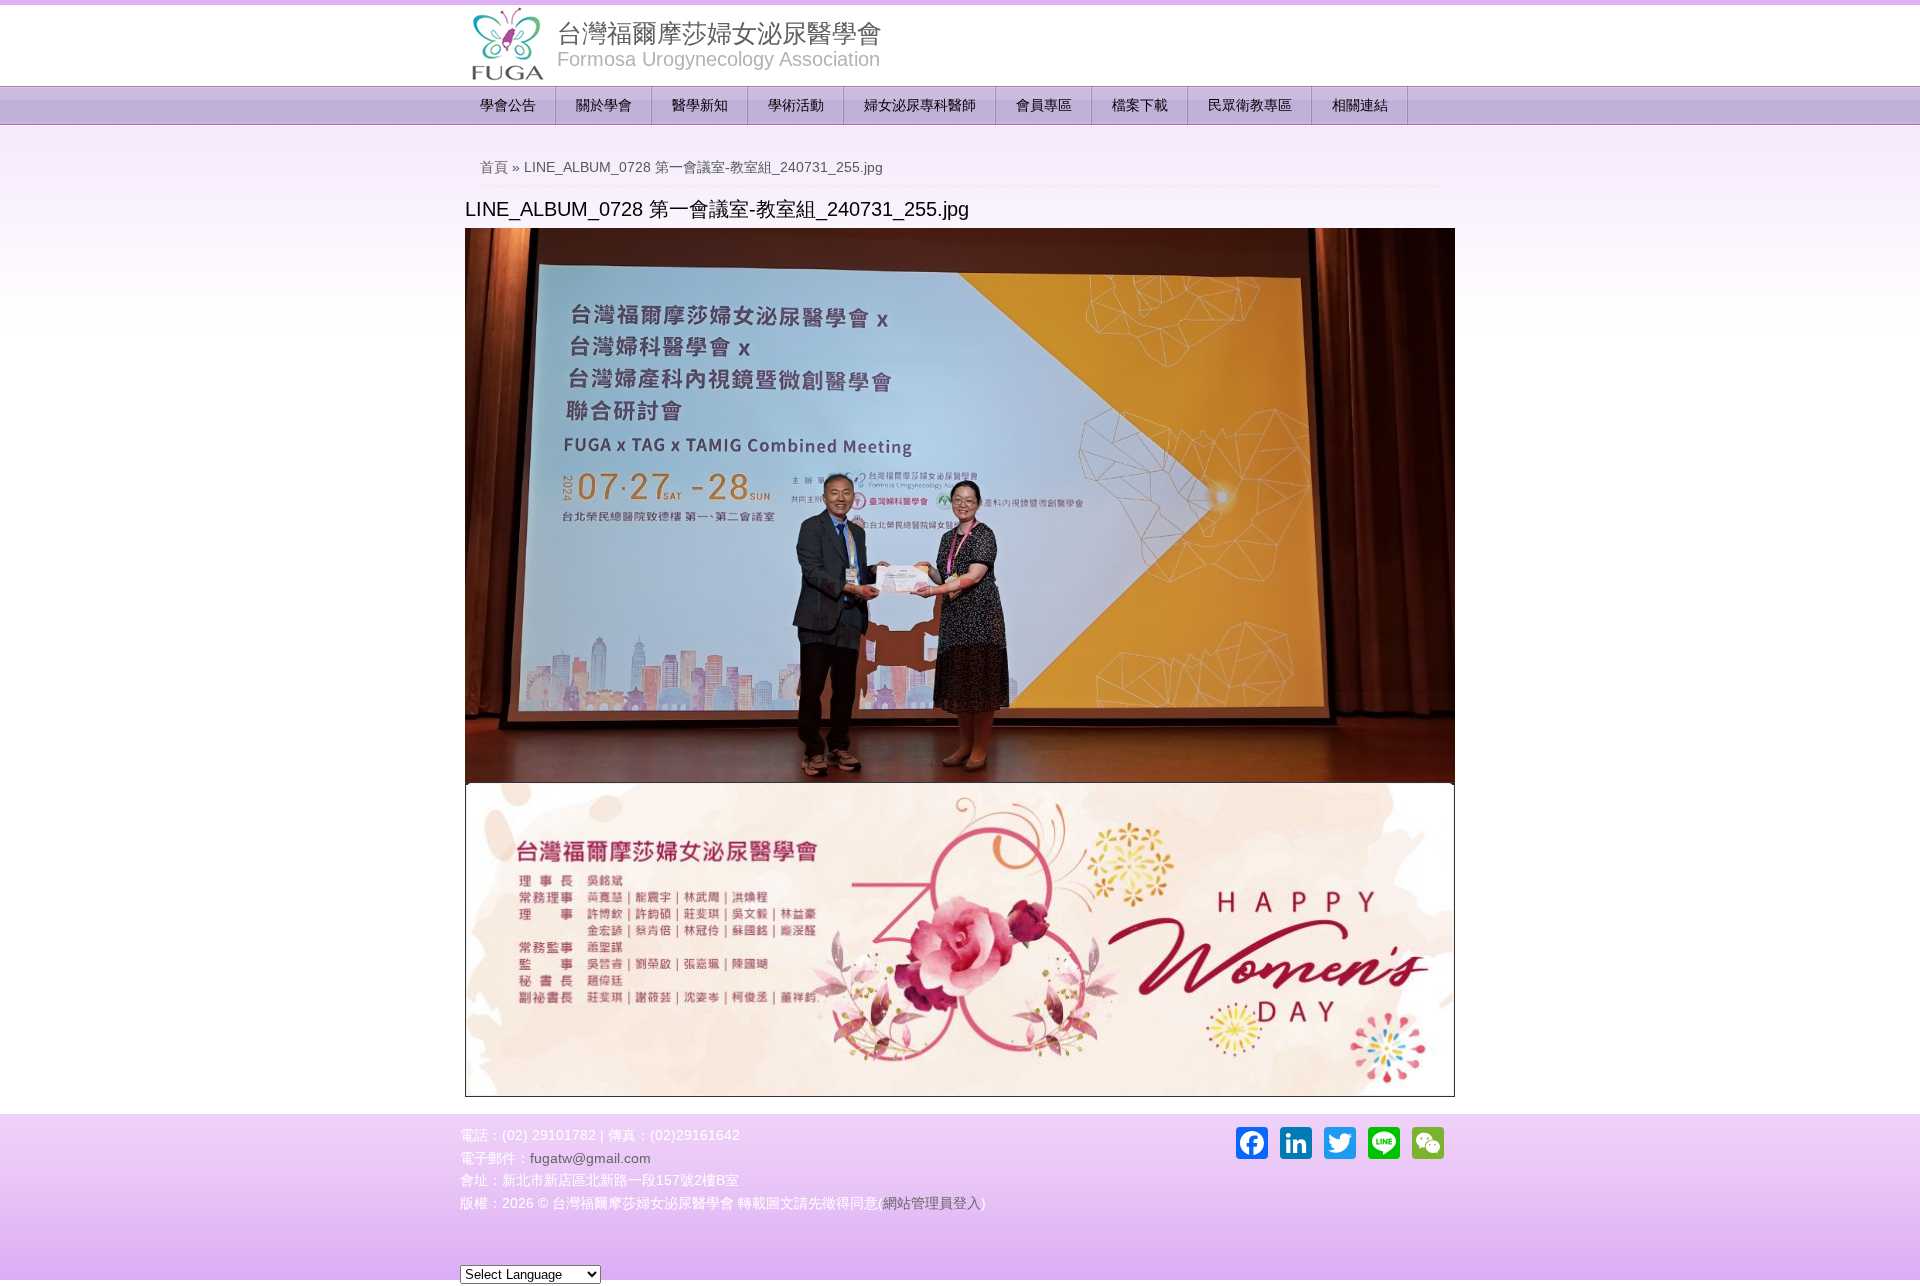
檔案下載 (1140, 105)
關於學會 (604, 105)
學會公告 (508, 105)
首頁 (494, 167)
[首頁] (506, 45)
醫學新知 (700, 105)
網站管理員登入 (932, 1203)
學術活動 (796, 105)
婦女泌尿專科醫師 (920, 105)
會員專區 (1044, 105)
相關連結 (1360, 105)
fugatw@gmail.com (590, 1158)
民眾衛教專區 (1250, 105)
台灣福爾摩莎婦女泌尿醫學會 (719, 33)
